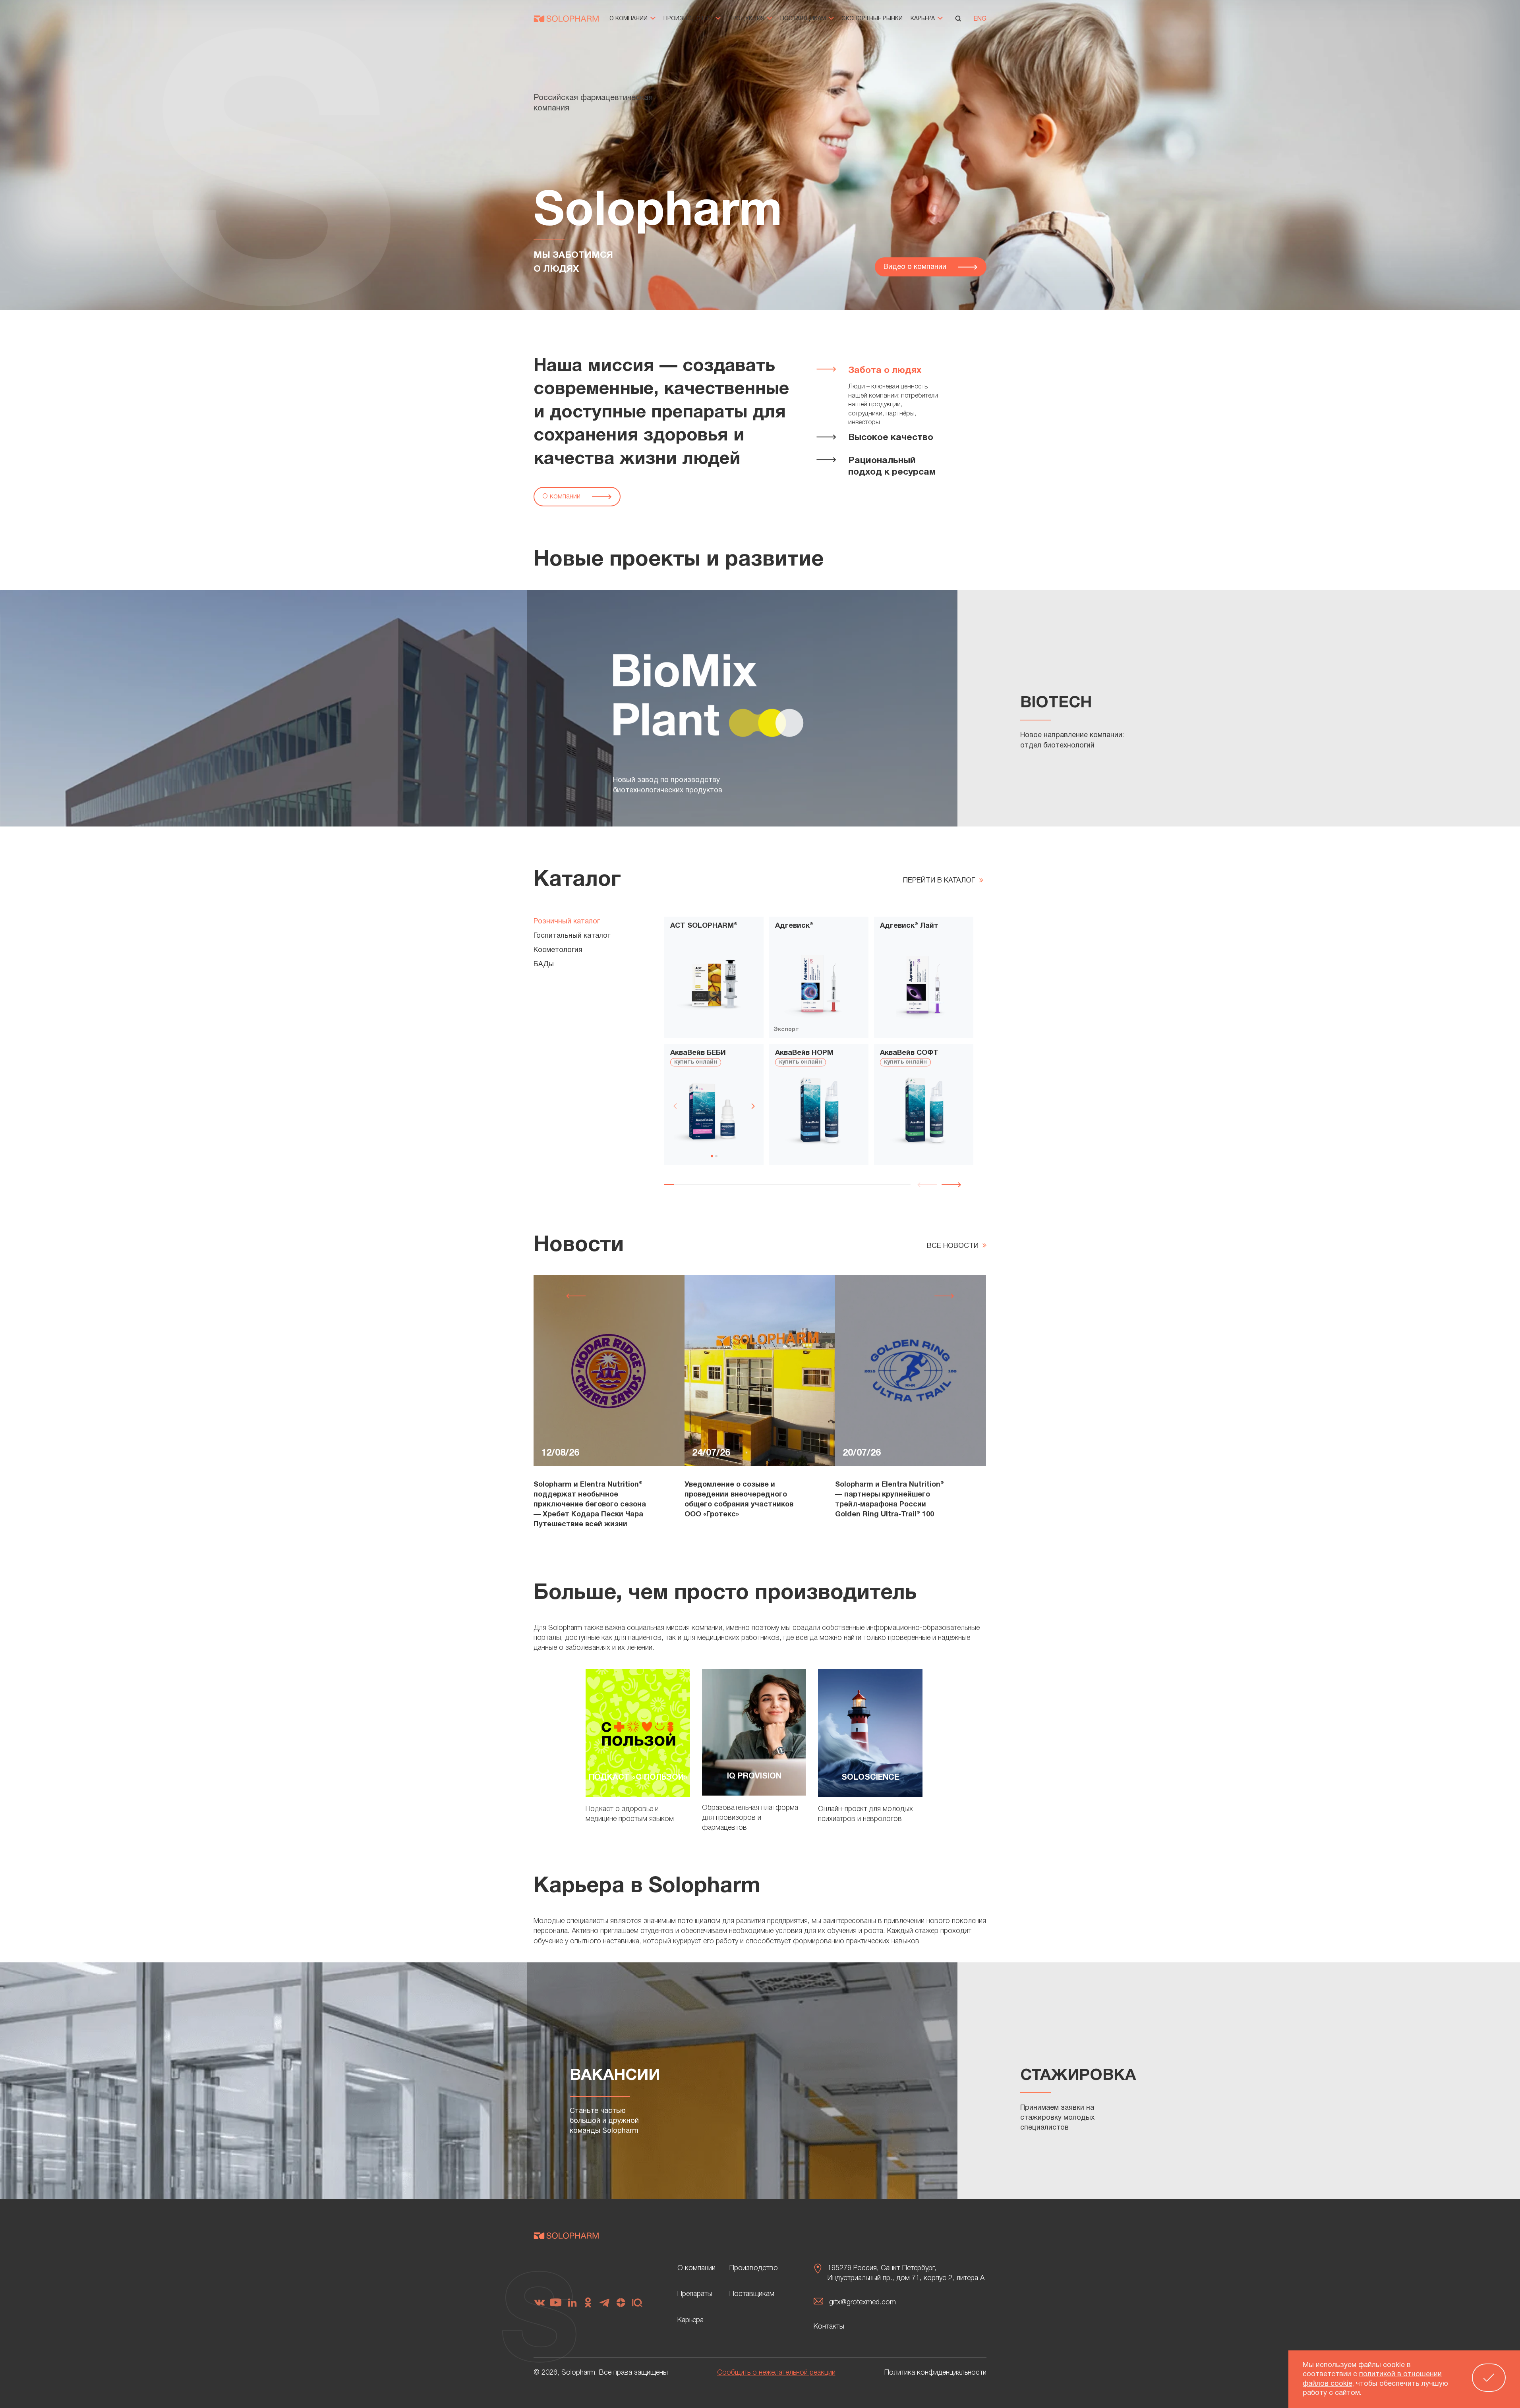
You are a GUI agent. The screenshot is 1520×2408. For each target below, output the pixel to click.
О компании (629, 19)
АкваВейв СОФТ (909, 1053)
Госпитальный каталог (572, 936)
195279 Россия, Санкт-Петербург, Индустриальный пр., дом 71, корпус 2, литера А (906, 2273)
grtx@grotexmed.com (862, 2302)
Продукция (747, 19)
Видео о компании (916, 267)
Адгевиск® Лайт (909, 926)
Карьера (923, 19)
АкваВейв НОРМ (804, 1053)
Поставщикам (804, 19)
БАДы (544, 965)
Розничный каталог (567, 922)
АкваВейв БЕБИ (698, 1053)
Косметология (558, 950)
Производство (689, 19)
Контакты (829, 2327)
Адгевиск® (794, 926)
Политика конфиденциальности (935, 2373)
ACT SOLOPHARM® (704, 926)
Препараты (695, 2294)
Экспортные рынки (872, 19)
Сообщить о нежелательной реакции (776, 2373)
